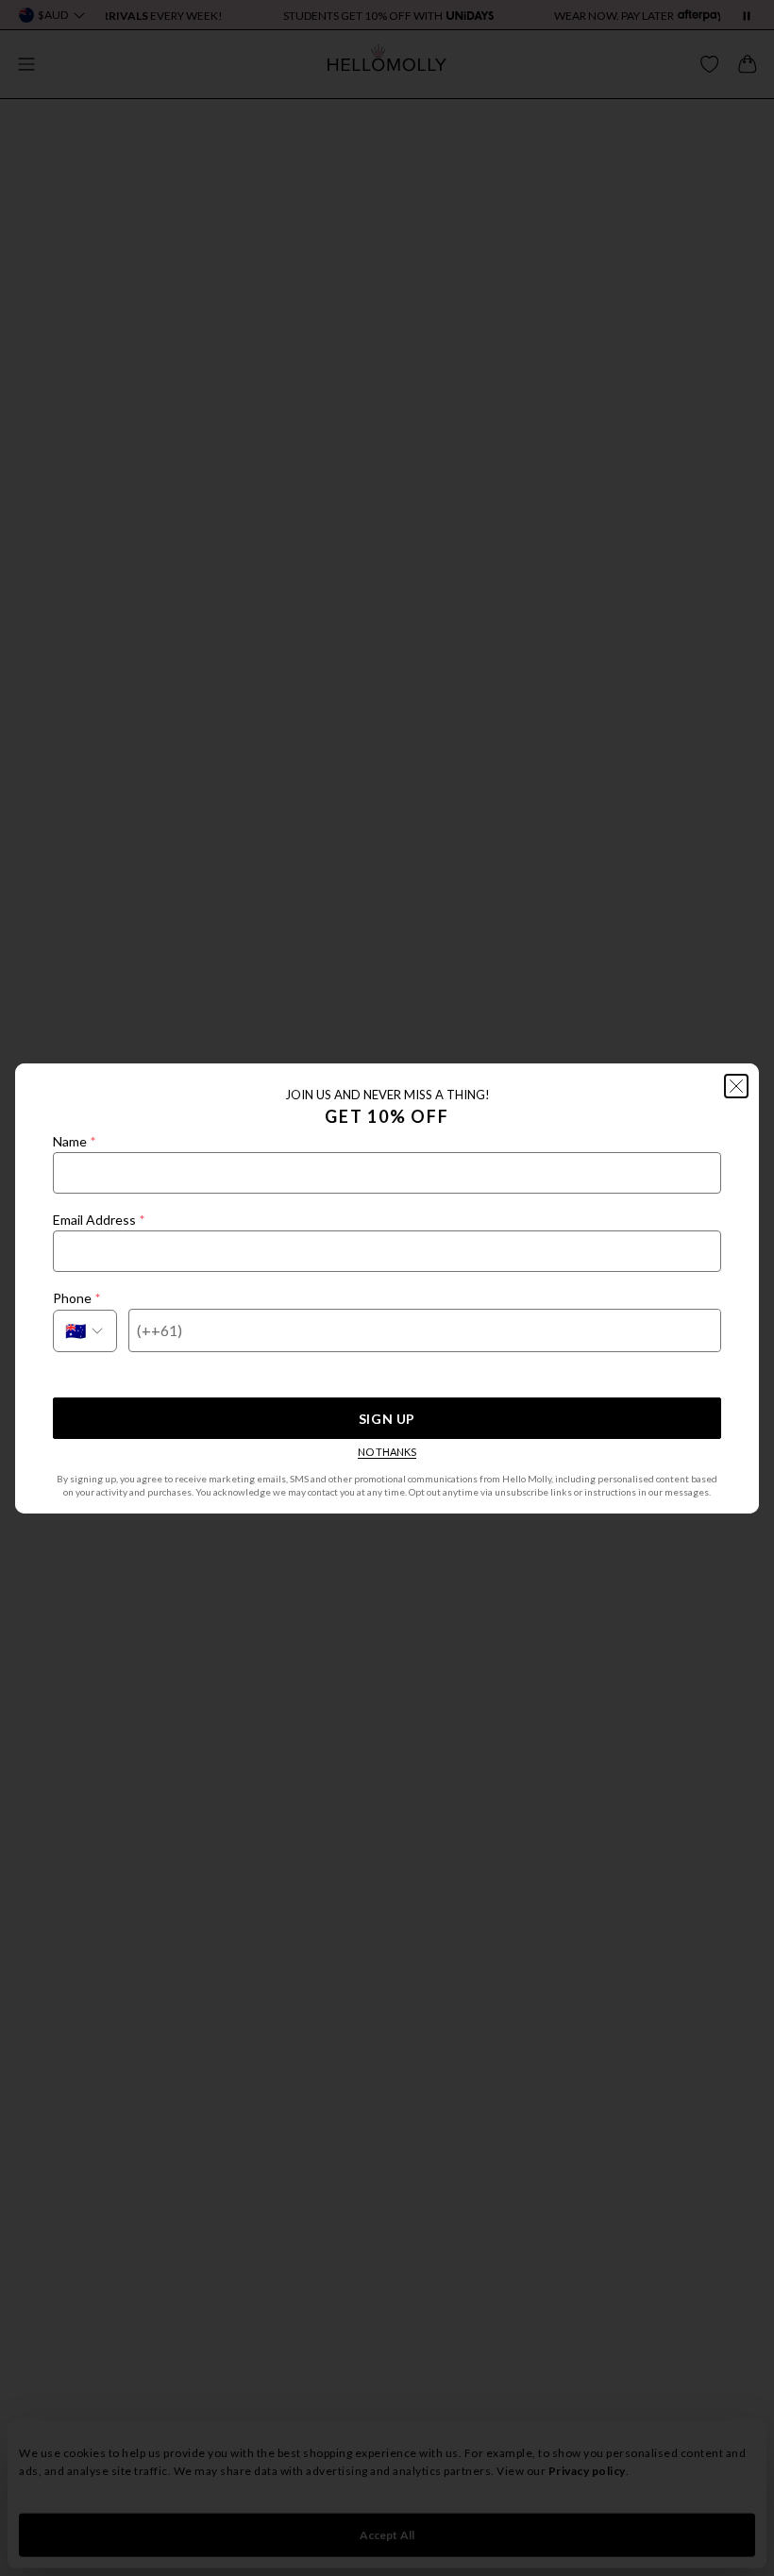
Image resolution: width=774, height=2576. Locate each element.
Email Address (99, 1220)
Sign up (387, 1419)
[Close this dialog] (736, 1086)
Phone (76, 1298)
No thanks (387, 1452)
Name (74, 1141)
